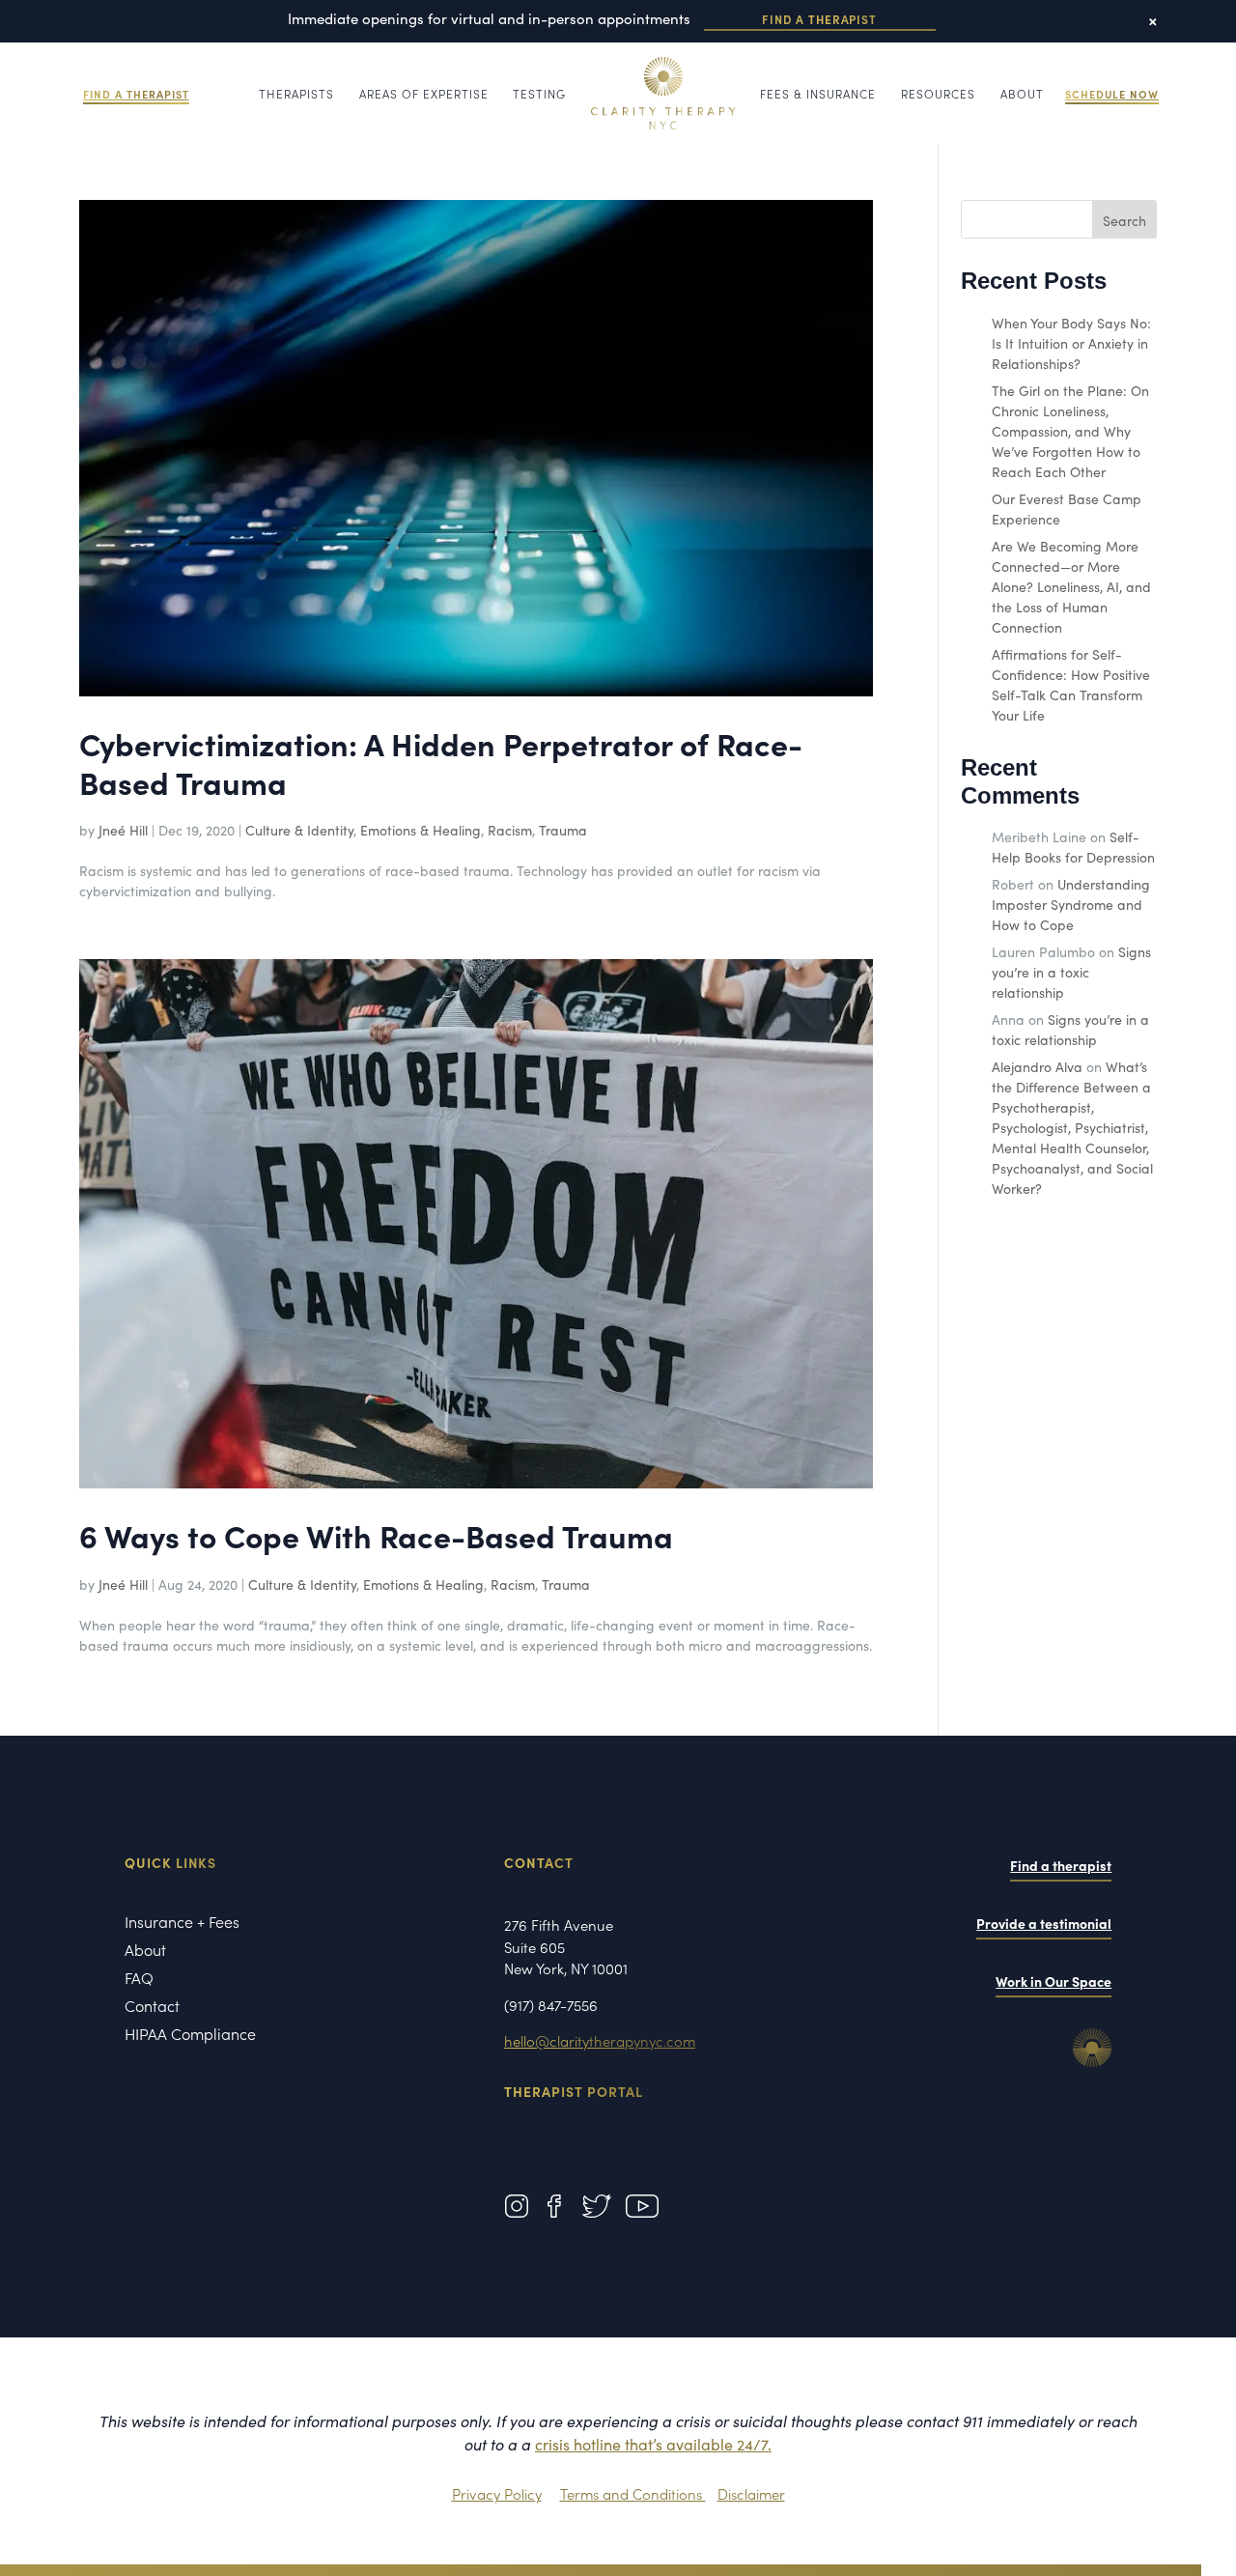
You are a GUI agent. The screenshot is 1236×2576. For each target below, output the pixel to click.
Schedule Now (1112, 94)
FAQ (139, 1979)
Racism (510, 830)
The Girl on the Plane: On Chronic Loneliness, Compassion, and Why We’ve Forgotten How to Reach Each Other (1070, 431)
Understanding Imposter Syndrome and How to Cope (1071, 904)
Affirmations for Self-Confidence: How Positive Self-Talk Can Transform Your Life (1071, 684)
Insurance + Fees (182, 1923)
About (1022, 93)
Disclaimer (751, 2493)
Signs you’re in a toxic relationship (1071, 972)
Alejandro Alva (1037, 1066)
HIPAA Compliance (190, 2035)
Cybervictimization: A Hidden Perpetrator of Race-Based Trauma (441, 763)
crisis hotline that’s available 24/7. (653, 2444)
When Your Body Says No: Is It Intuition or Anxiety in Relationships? (1071, 343)
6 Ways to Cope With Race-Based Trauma (376, 1535)
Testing (539, 93)
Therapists (296, 93)
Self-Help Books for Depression (1073, 847)
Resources (938, 93)
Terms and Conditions (633, 2493)
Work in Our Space (1053, 1981)
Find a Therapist (819, 19)
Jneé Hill (123, 830)
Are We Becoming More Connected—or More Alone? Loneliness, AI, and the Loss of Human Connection (1071, 586)
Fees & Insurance (818, 93)
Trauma (563, 830)
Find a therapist (1061, 1865)
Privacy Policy (497, 2493)
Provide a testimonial (1044, 1923)
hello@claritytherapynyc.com (600, 2040)
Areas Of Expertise (424, 93)
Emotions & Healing (421, 830)
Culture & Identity (299, 830)
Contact (152, 2007)
